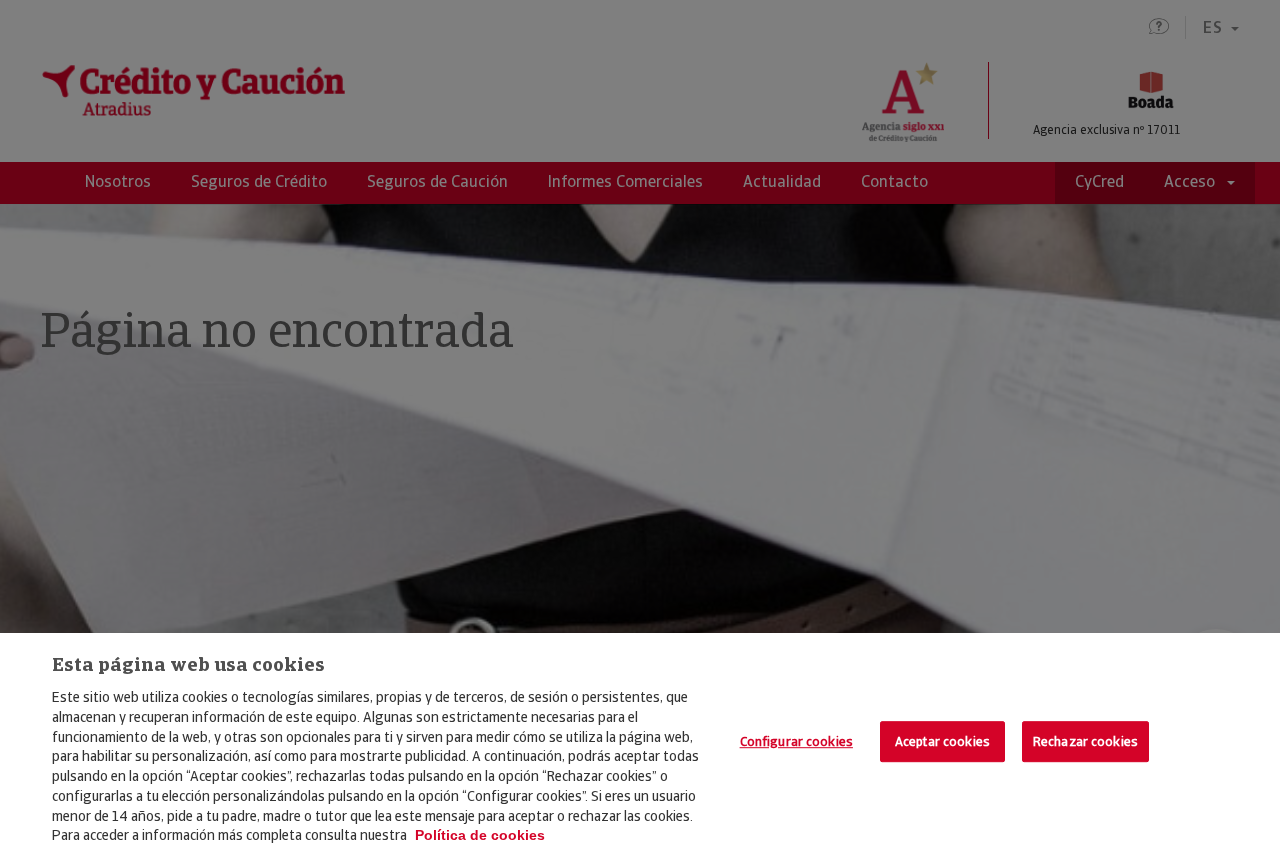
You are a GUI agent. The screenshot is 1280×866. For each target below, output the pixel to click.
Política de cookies (480, 835)
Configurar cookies (796, 741)
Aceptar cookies (942, 741)
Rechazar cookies (1085, 741)
